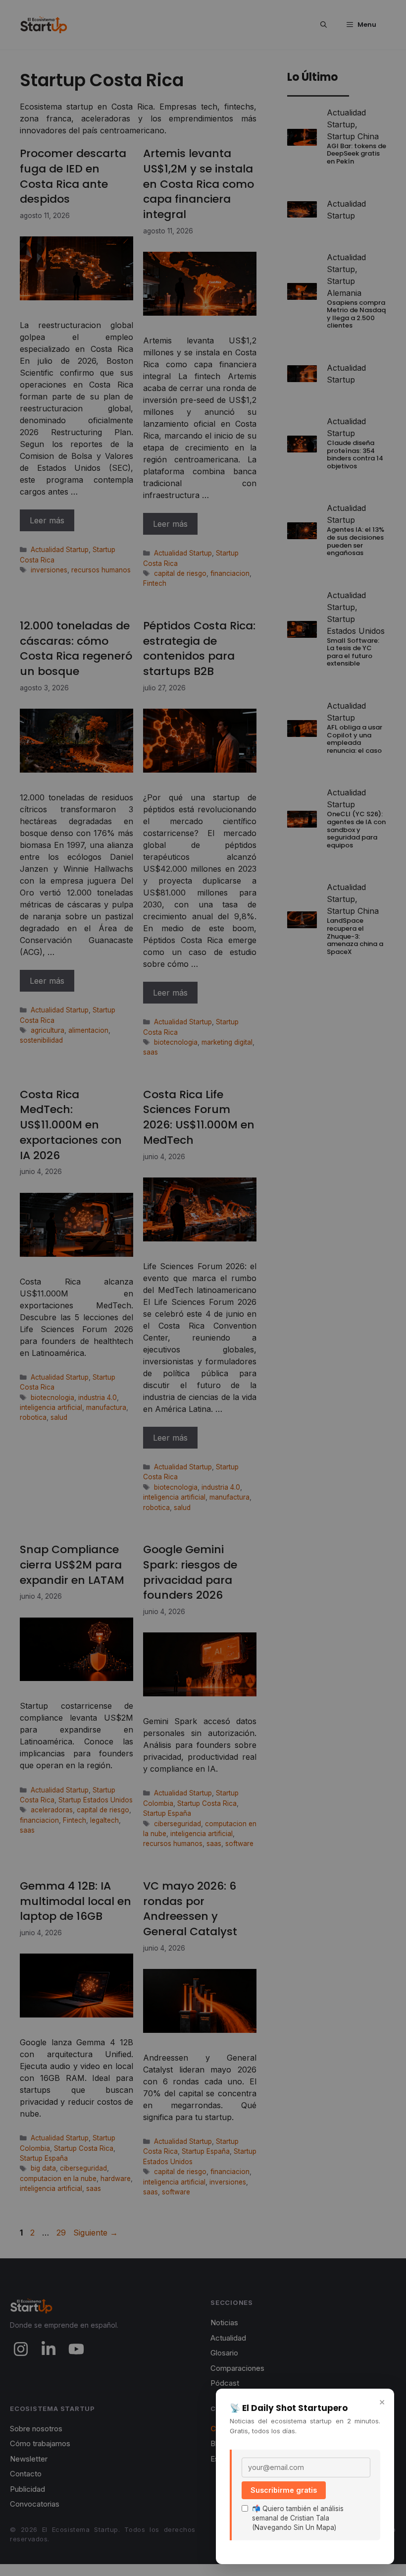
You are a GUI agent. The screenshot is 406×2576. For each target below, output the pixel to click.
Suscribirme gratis (284, 2490)
